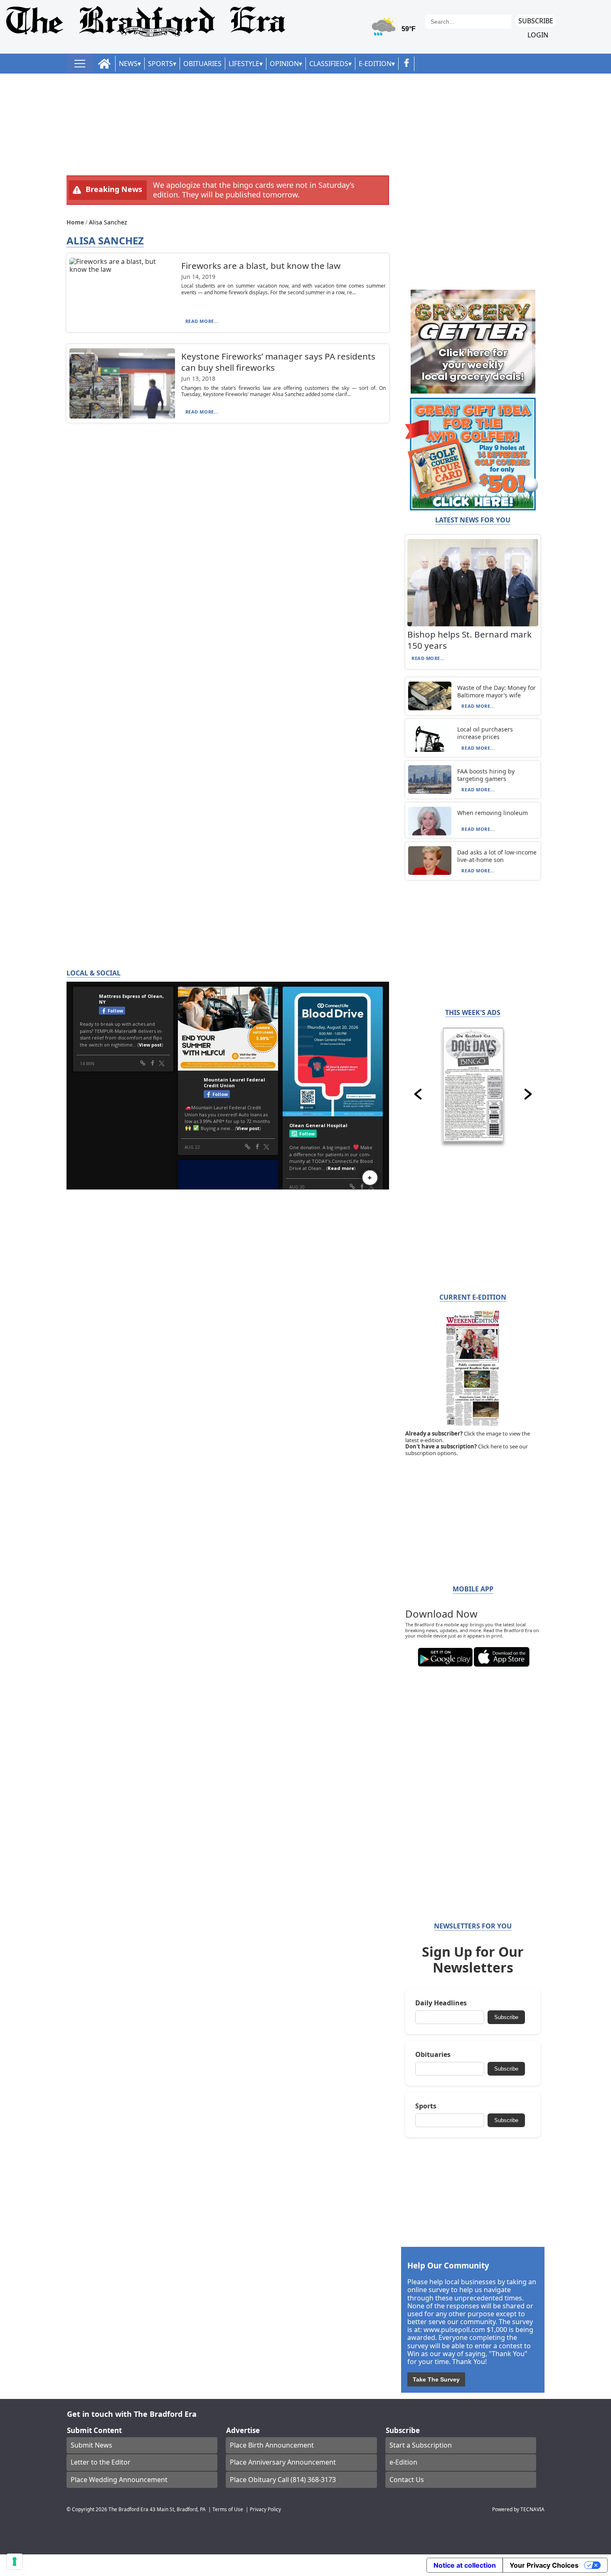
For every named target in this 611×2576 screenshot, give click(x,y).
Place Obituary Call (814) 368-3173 (283, 2480)
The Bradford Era (128, 2509)
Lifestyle (244, 64)
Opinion (284, 64)
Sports (160, 64)
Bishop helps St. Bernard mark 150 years (469, 640)
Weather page (395, 31)
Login (538, 35)
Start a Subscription (421, 2445)
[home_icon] (105, 64)
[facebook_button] (407, 64)
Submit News (91, 2445)
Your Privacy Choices (544, 2565)
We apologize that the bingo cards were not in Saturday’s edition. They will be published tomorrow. (254, 190)
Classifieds (329, 64)
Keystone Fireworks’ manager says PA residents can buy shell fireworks (278, 362)
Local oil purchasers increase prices (485, 733)
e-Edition (403, 2462)
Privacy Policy (265, 2509)
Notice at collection (465, 2565)
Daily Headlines (441, 2003)
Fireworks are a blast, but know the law (261, 266)
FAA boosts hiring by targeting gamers (486, 775)
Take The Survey (436, 2379)
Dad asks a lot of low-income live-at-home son (497, 856)
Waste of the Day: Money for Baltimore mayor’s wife (496, 691)
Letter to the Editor (101, 2462)
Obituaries (202, 64)
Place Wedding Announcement (119, 2480)
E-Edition (375, 64)
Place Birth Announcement (272, 2445)
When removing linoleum (493, 813)
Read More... (202, 321)
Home (76, 222)
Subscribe (536, 21)
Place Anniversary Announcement (283, 2462)
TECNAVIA (532, 2509)
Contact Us (407, 2480)
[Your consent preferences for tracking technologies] (15, 2561)
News (128, 64)
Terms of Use (228, 2509)
